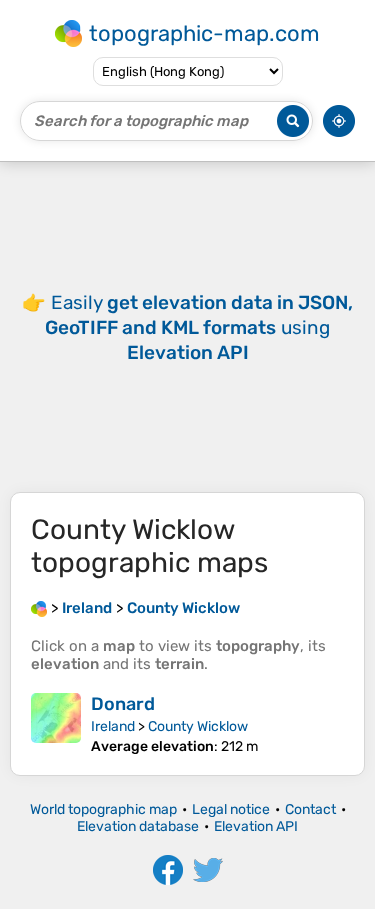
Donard (123, 704)
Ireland (113, 726)
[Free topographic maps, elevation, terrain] (39, 608)
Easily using (199, 327)
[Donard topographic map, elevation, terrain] (56, 724)
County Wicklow (198, 726)
